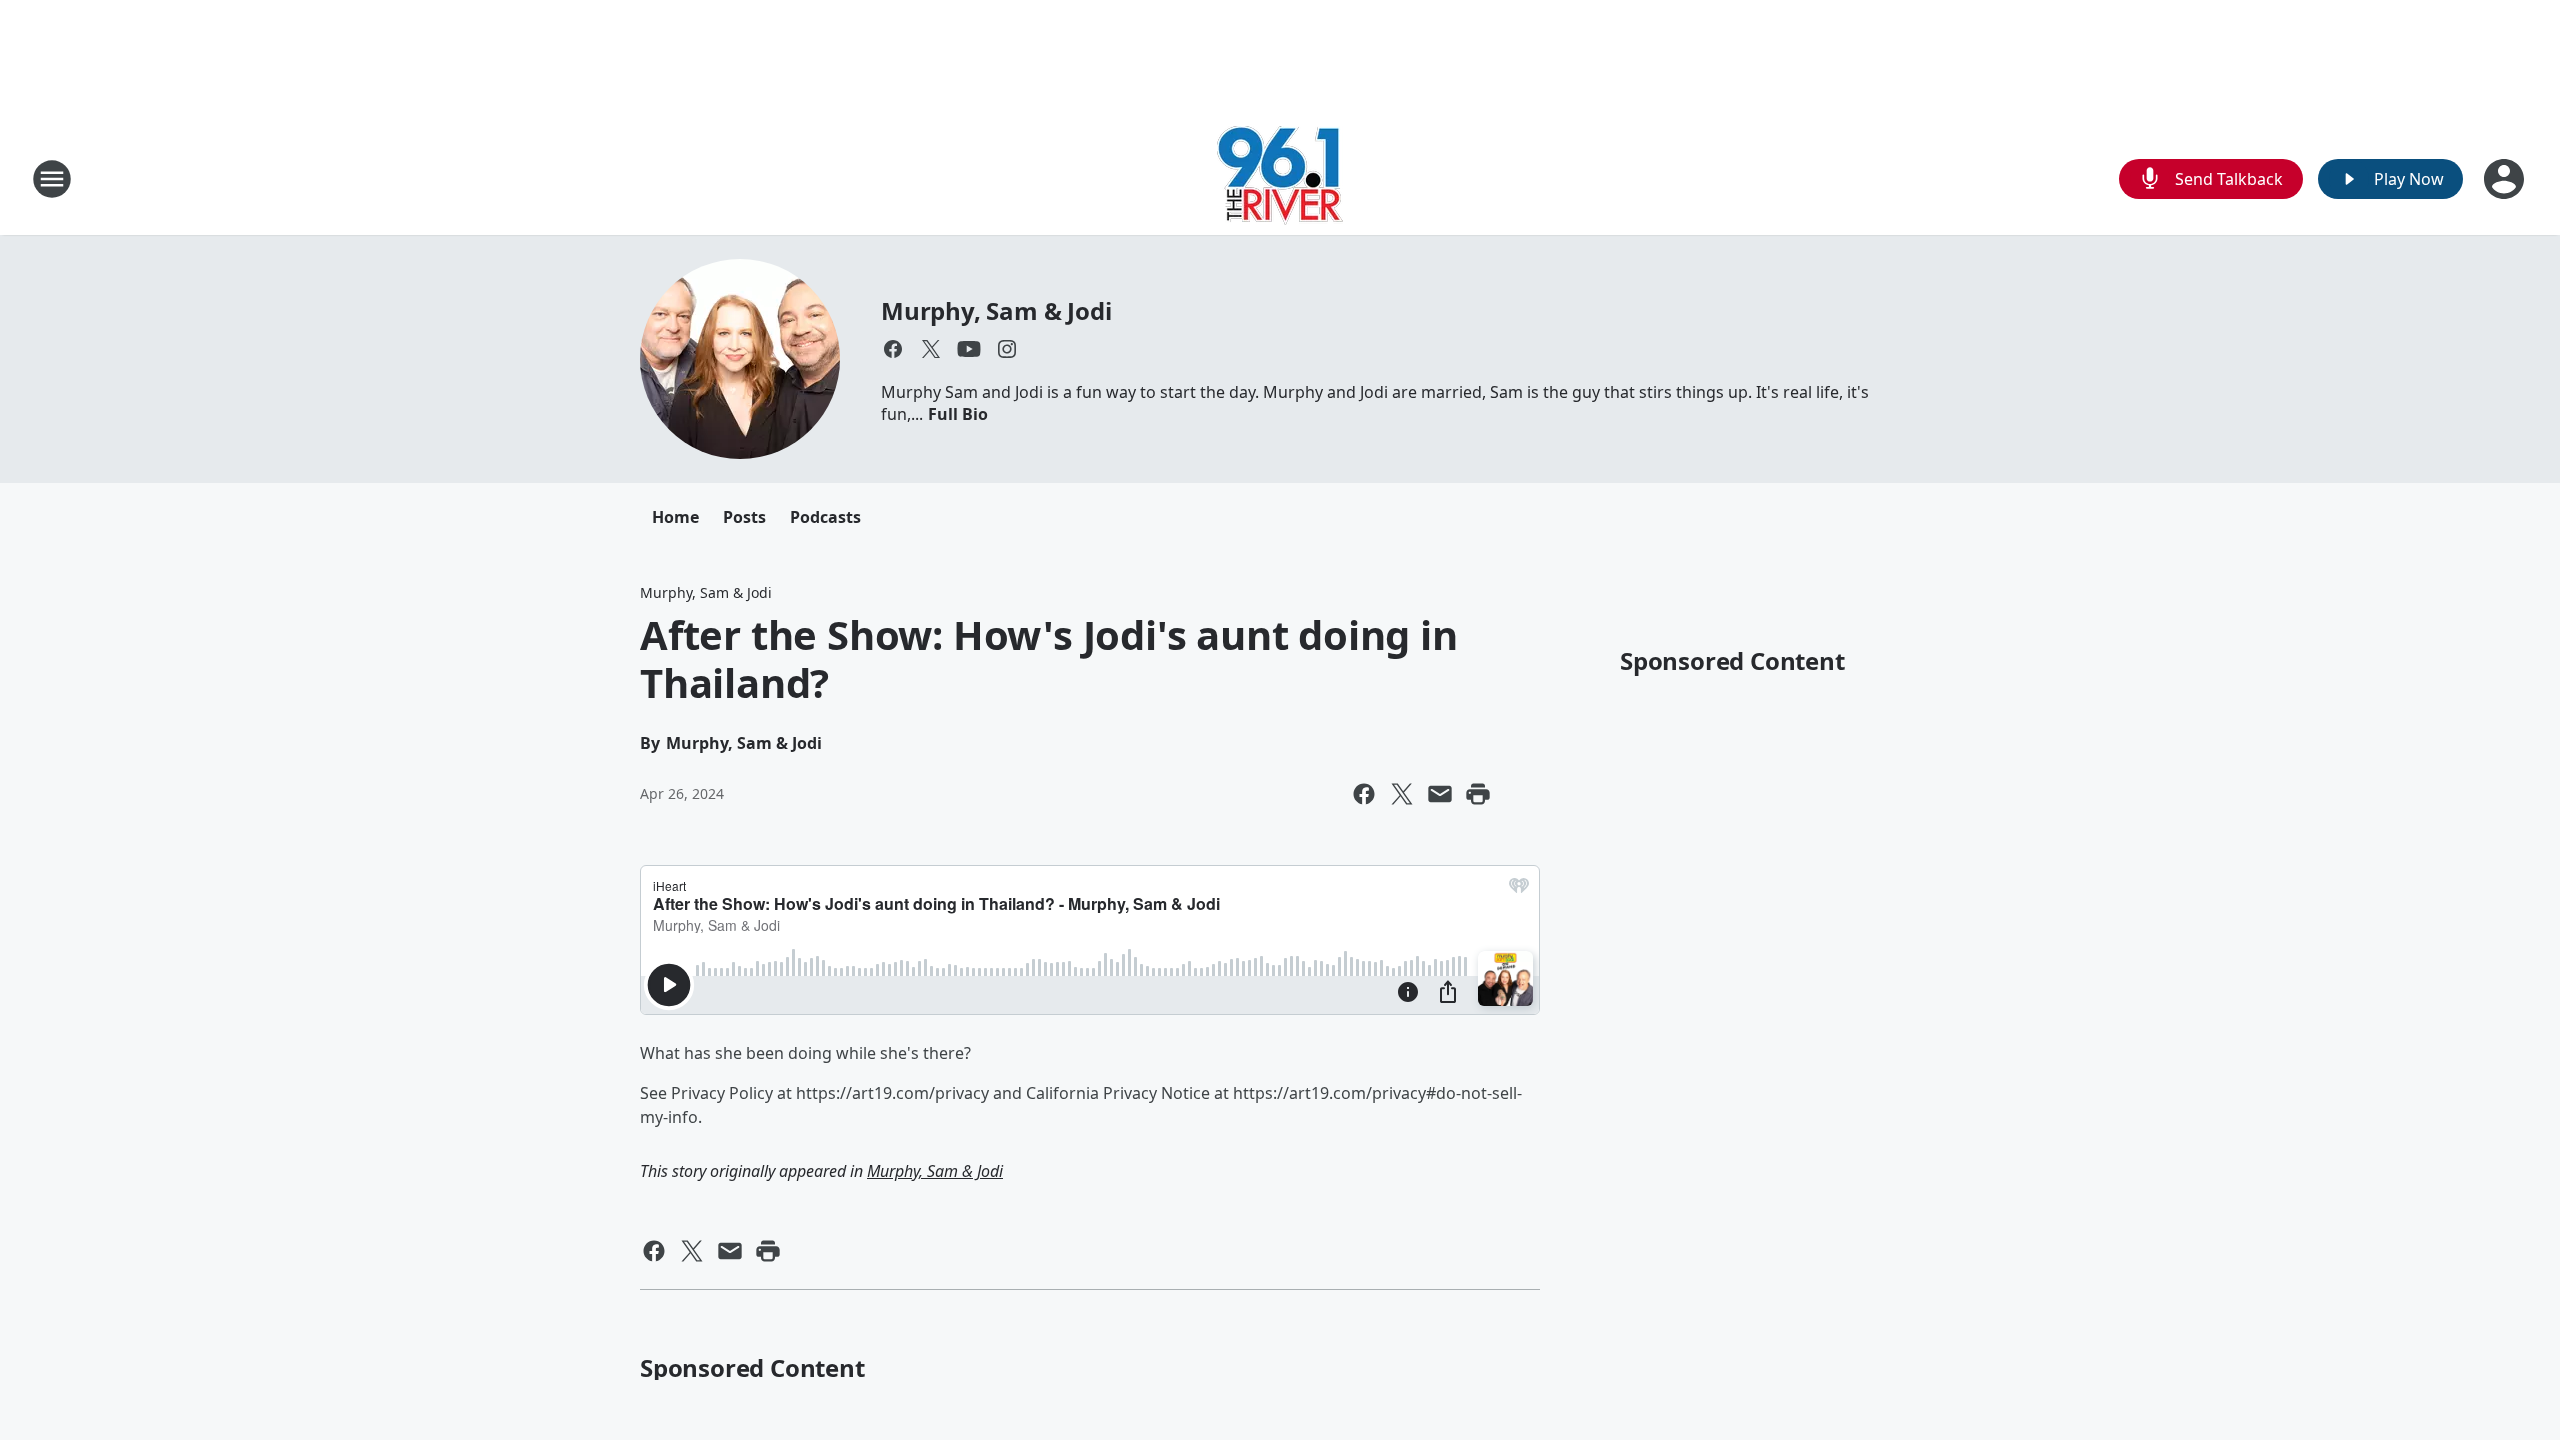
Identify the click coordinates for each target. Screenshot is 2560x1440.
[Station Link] (1280, 178)
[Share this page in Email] (1440, 794)
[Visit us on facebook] (893, 349)
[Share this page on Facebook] (1364, 794)
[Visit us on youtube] (969, 349)
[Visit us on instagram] (1007, 349)
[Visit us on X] (931, 349)
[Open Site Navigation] (52, 179)
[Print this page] (1478, 794)
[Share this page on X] (1402, 794)
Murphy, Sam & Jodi (996, 310)
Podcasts (825, 517)
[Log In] (2506, 179)
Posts (744, 517)
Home (675, 517)
